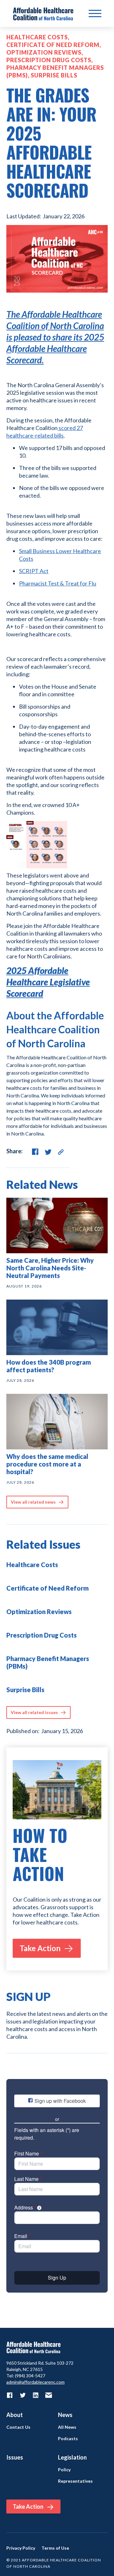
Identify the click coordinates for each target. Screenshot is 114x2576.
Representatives (75, 2481)
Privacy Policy (21, 2548)
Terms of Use (55, 2548)
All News (67, 2427)
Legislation (72, 2457)
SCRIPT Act (34, 571)
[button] (95, 14)
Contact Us (18, 2427)
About (15, 2415)
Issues (15, 2457)
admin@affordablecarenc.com (35, 2382)
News (65, 2415)
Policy (64, 2470)
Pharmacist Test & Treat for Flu (58, 583)
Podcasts (68, 2439)
